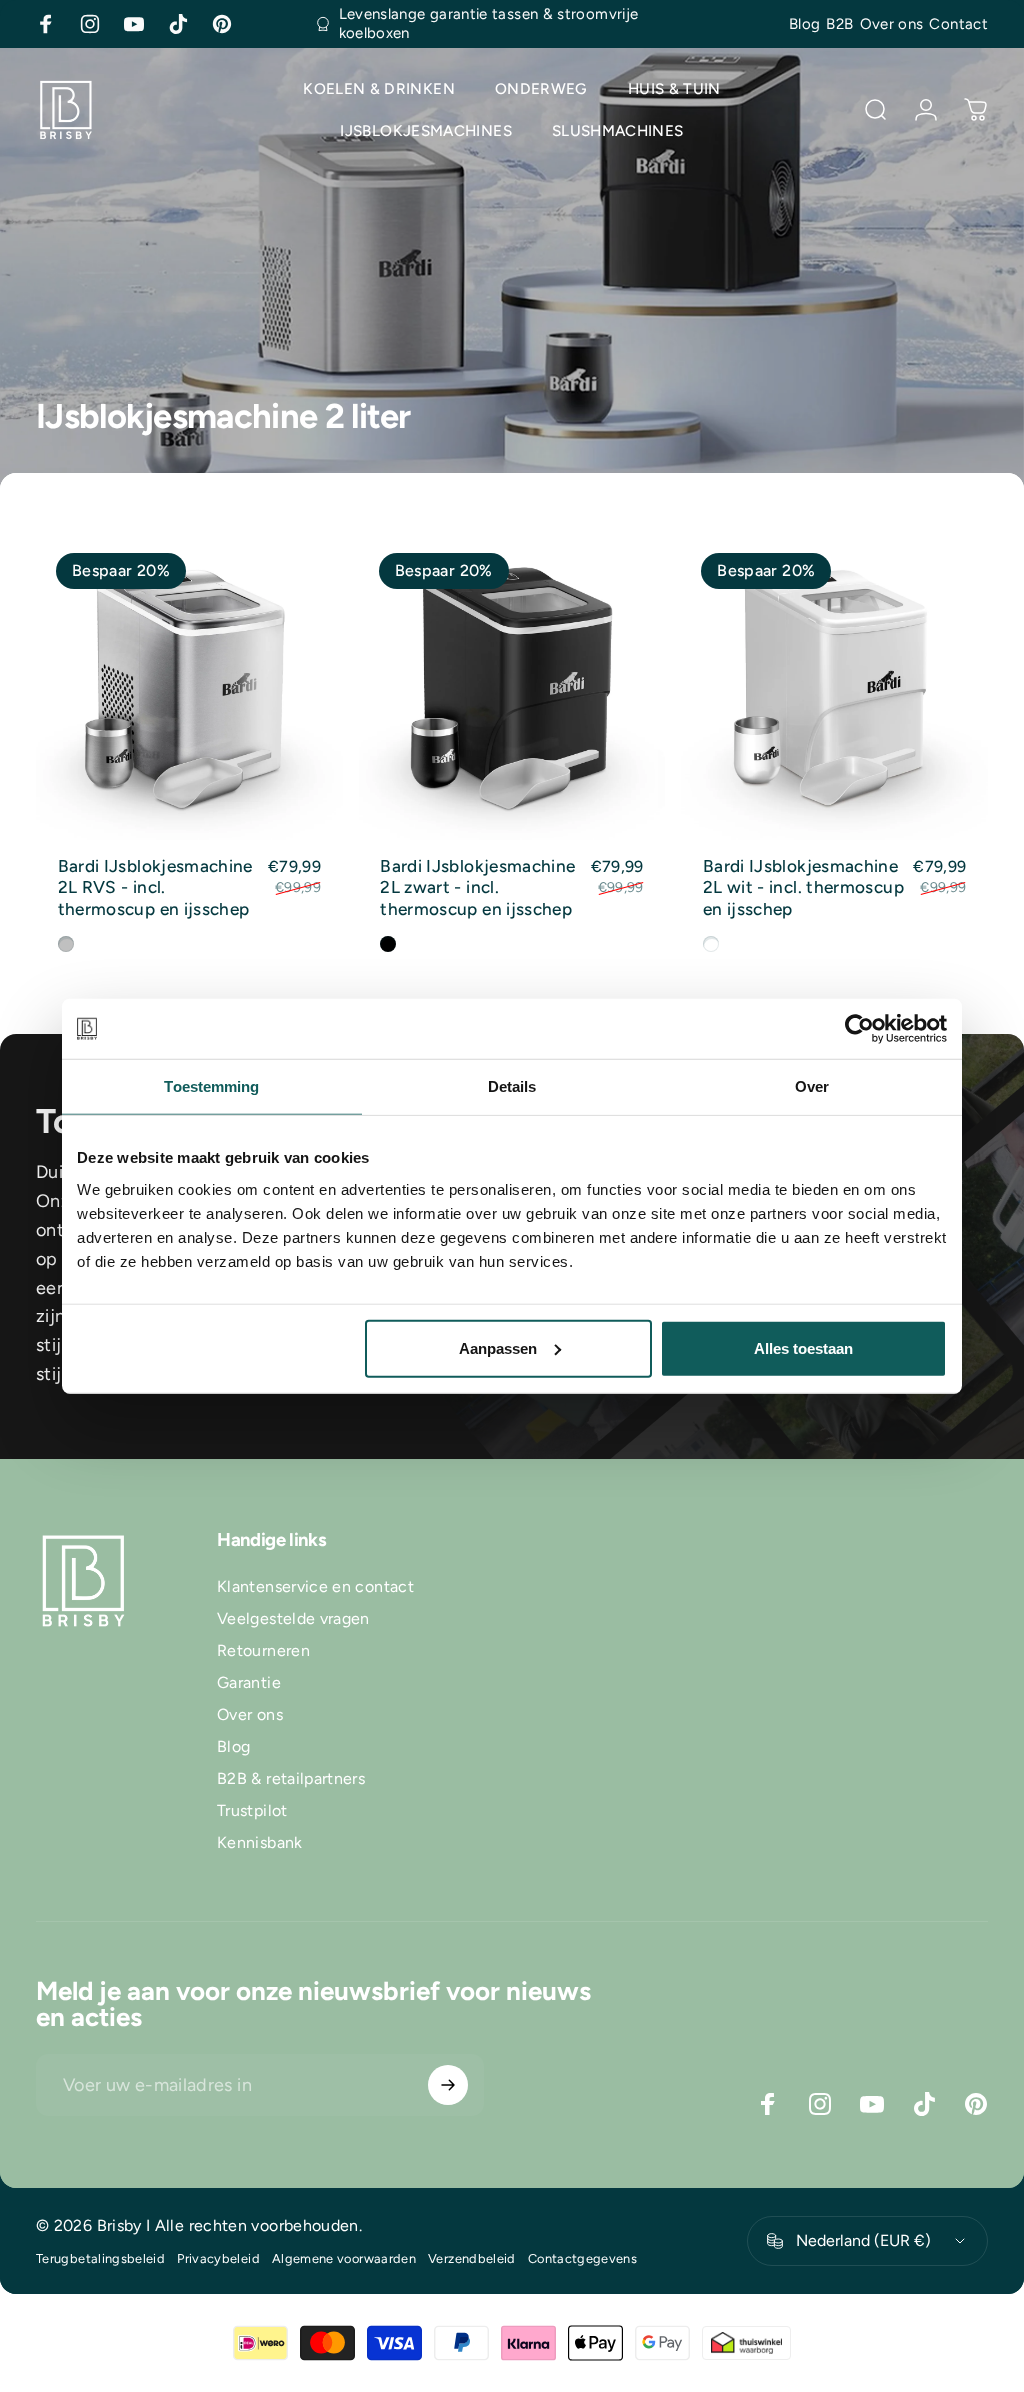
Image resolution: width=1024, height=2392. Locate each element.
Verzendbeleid (472, 2258)
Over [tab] (812, 1086)
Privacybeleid (218, 2258)
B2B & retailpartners (291, 1778)
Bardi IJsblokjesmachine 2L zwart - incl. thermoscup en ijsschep (477, 887)
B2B (839, 24)
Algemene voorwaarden (344, 2258)
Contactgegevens (582, 2258)
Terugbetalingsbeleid (100, 2258)
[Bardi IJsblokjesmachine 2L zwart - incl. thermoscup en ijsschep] (512, 686)
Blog (804, 24)
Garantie (249, 1682)
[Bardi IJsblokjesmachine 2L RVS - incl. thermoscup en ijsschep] (189, 686)
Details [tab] (512, 1086)
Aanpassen (498, 1347)
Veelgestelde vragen (293, 1618)
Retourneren (263, 1650)
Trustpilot (252, 1810)
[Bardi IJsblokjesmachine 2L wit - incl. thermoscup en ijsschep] (834, 686)
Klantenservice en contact (315, 1586)
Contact (958, 24)
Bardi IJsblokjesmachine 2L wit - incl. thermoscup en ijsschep (803, 887)
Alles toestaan (803, 1347)
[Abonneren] (448, 2085)
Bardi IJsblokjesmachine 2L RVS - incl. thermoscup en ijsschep (155, 887)
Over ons (892, 24)
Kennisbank (260, 1842)
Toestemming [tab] (211, 1086)
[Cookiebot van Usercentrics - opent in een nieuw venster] (859, 1029)
